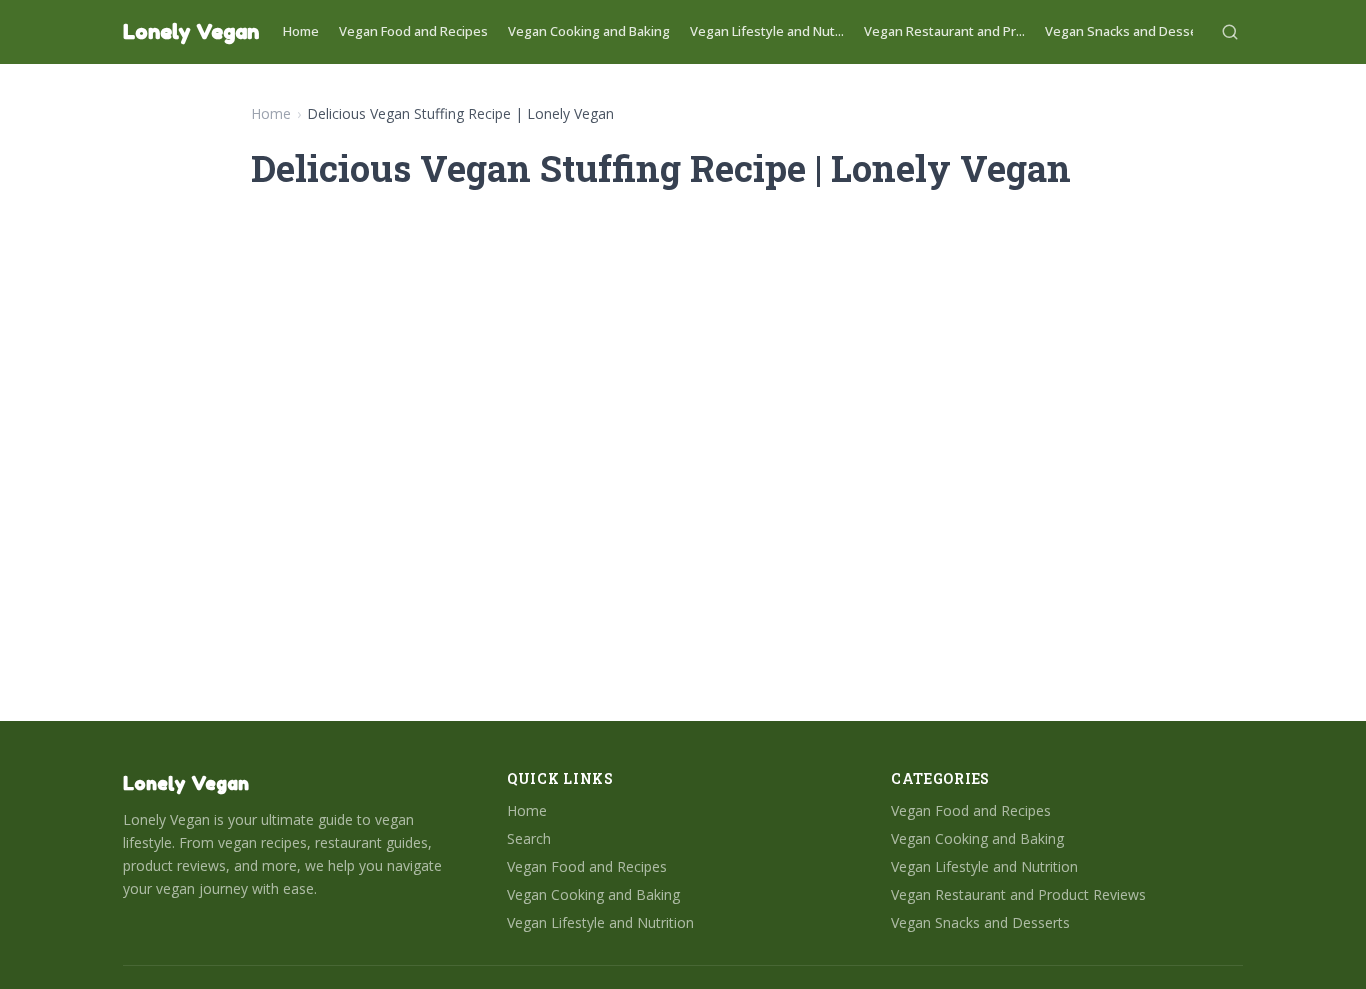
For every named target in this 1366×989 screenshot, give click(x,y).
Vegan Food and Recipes (413, 31)
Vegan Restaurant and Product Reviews (1018, 894)
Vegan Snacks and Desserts (1130, 31)
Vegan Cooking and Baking (589, 31)
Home (301, 31)
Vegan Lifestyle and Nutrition (600, 922)
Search (529, 838)
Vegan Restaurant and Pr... (944, 31)
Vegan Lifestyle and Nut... (767, 31)
